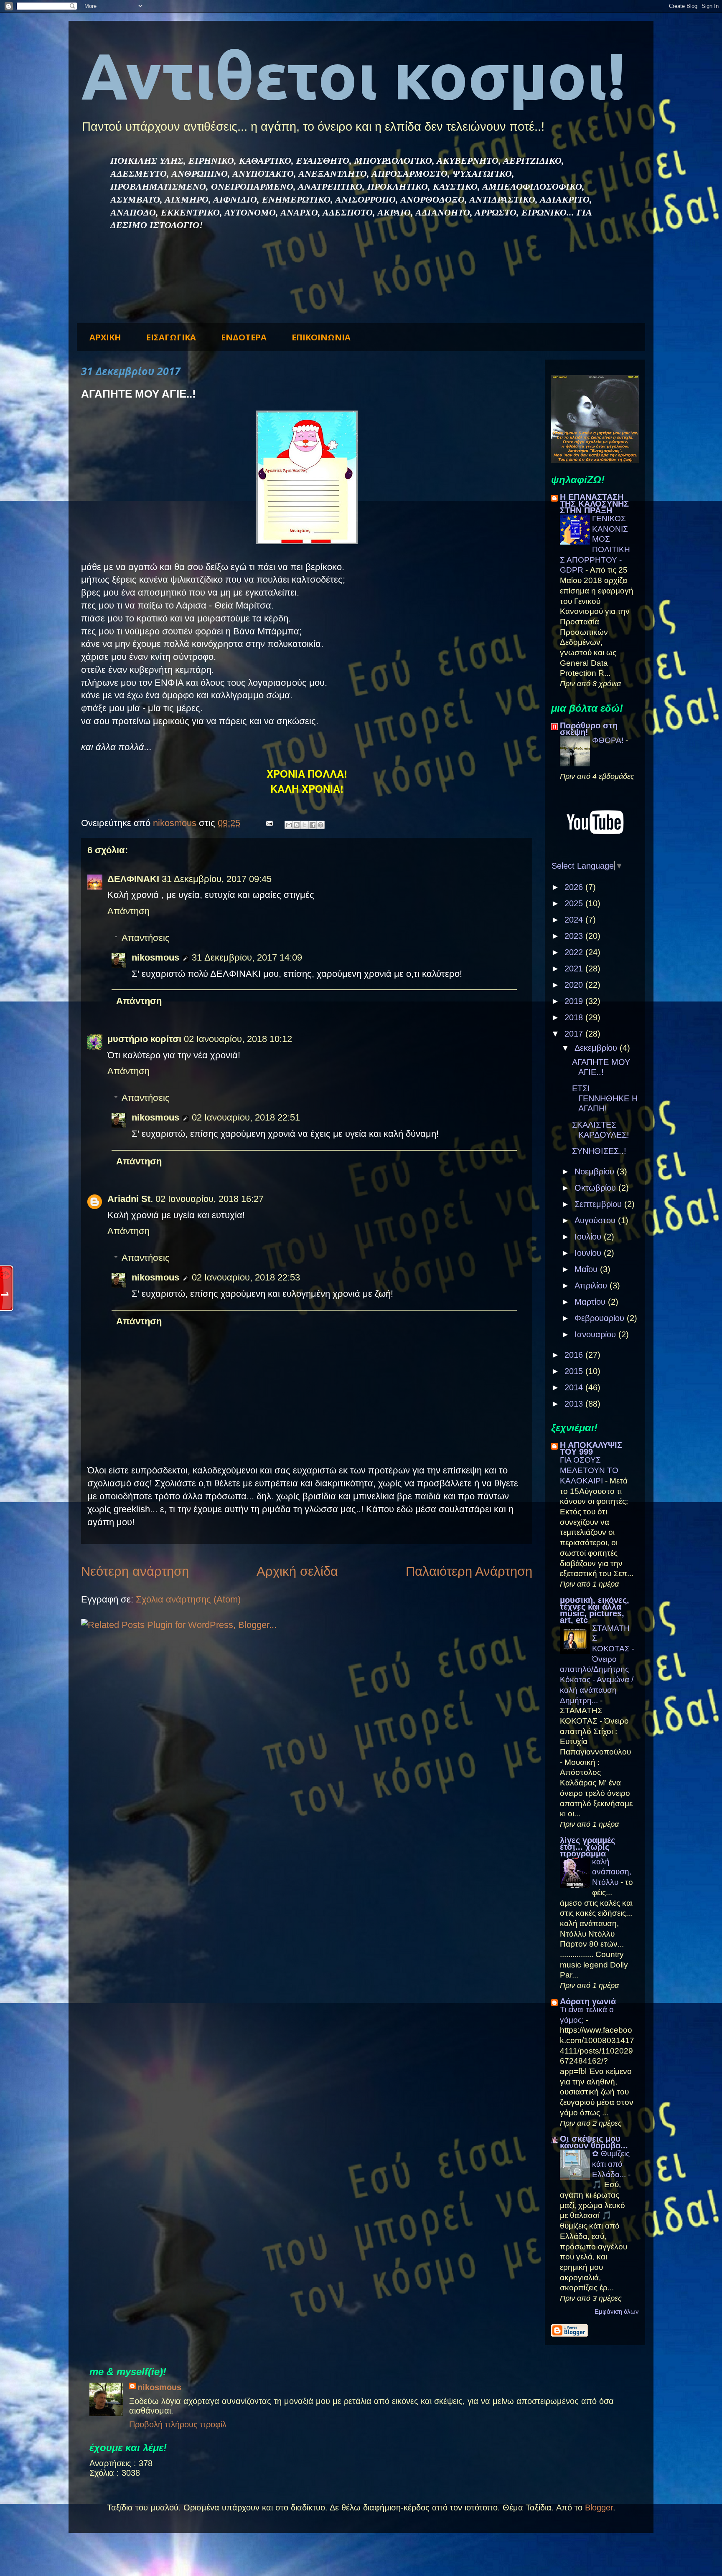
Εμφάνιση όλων (617, 2311)
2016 (575, 1355)
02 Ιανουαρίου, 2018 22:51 (246, 1117)
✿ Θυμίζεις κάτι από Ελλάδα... (611, 2164)
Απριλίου (592, 1285)
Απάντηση (128, 911)
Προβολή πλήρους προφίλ (178, 2424)
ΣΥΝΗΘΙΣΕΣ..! (599, 1151)
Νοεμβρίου (596, 1171)
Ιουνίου (589, 1253)
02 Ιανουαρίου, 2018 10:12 (238, 1039)
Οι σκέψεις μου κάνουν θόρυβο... (594, 2142)
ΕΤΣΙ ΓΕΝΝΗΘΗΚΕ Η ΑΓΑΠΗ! (605, 1098)
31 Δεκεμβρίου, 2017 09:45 (217, 879)
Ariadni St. (130, 1199)
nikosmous (155, 957)
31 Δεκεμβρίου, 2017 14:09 (247, 957)
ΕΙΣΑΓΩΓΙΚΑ (171, 337)
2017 (575, 1034)
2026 (575, 887)
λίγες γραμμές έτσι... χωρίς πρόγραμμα (587, 1847)
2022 (575, 952)
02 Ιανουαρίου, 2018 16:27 (210, 1199)
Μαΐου (587, 1269)
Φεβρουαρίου (601, 1318)
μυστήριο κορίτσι (144, 1039)
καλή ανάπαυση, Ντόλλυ (612, 1872)
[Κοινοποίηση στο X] (305, 825)
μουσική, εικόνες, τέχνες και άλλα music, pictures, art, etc (595, 1610)
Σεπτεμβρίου (599, 1204)
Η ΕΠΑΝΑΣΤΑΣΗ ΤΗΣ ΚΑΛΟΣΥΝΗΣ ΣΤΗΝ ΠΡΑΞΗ (594, 504)
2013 (575, 1404)
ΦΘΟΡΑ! (609, 740)
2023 (575, 936)
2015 (575, 1371)
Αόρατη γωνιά (588, 2001)
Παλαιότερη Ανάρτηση (469, 1571)
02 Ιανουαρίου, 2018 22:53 (246, 1277)
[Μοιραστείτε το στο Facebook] (313, 825)
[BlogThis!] (297, 825)
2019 (575, 1001)
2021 (575, 969)
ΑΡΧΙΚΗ (105, 337)
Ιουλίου (589, 1237)
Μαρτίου (591, 1302)
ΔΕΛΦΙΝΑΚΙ (133, 879)
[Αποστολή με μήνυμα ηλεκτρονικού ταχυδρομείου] (289, 825)
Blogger (599, 2508)
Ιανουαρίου (596, 1334)
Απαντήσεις (146, 938)
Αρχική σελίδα (297, 1571)
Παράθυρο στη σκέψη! (589, 729)
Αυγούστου (596, 1220)
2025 (575, 903)
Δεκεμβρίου (597, 1048)
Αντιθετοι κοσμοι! (353, 75)
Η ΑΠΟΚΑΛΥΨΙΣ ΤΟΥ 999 (591, 1448)
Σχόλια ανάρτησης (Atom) (188, 1599)
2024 (575, 920)
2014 (575, 1387)
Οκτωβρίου (596, 1188)
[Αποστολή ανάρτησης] (268, 823)
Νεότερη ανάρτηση (135, 1571)
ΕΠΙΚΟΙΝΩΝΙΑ (321, 337)
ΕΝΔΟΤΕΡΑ (244, 337)
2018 (575, 1017)
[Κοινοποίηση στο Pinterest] (320, 825)
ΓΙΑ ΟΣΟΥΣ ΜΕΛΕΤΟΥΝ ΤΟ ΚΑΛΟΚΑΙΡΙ (589, 1470)
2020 (575, 985)
